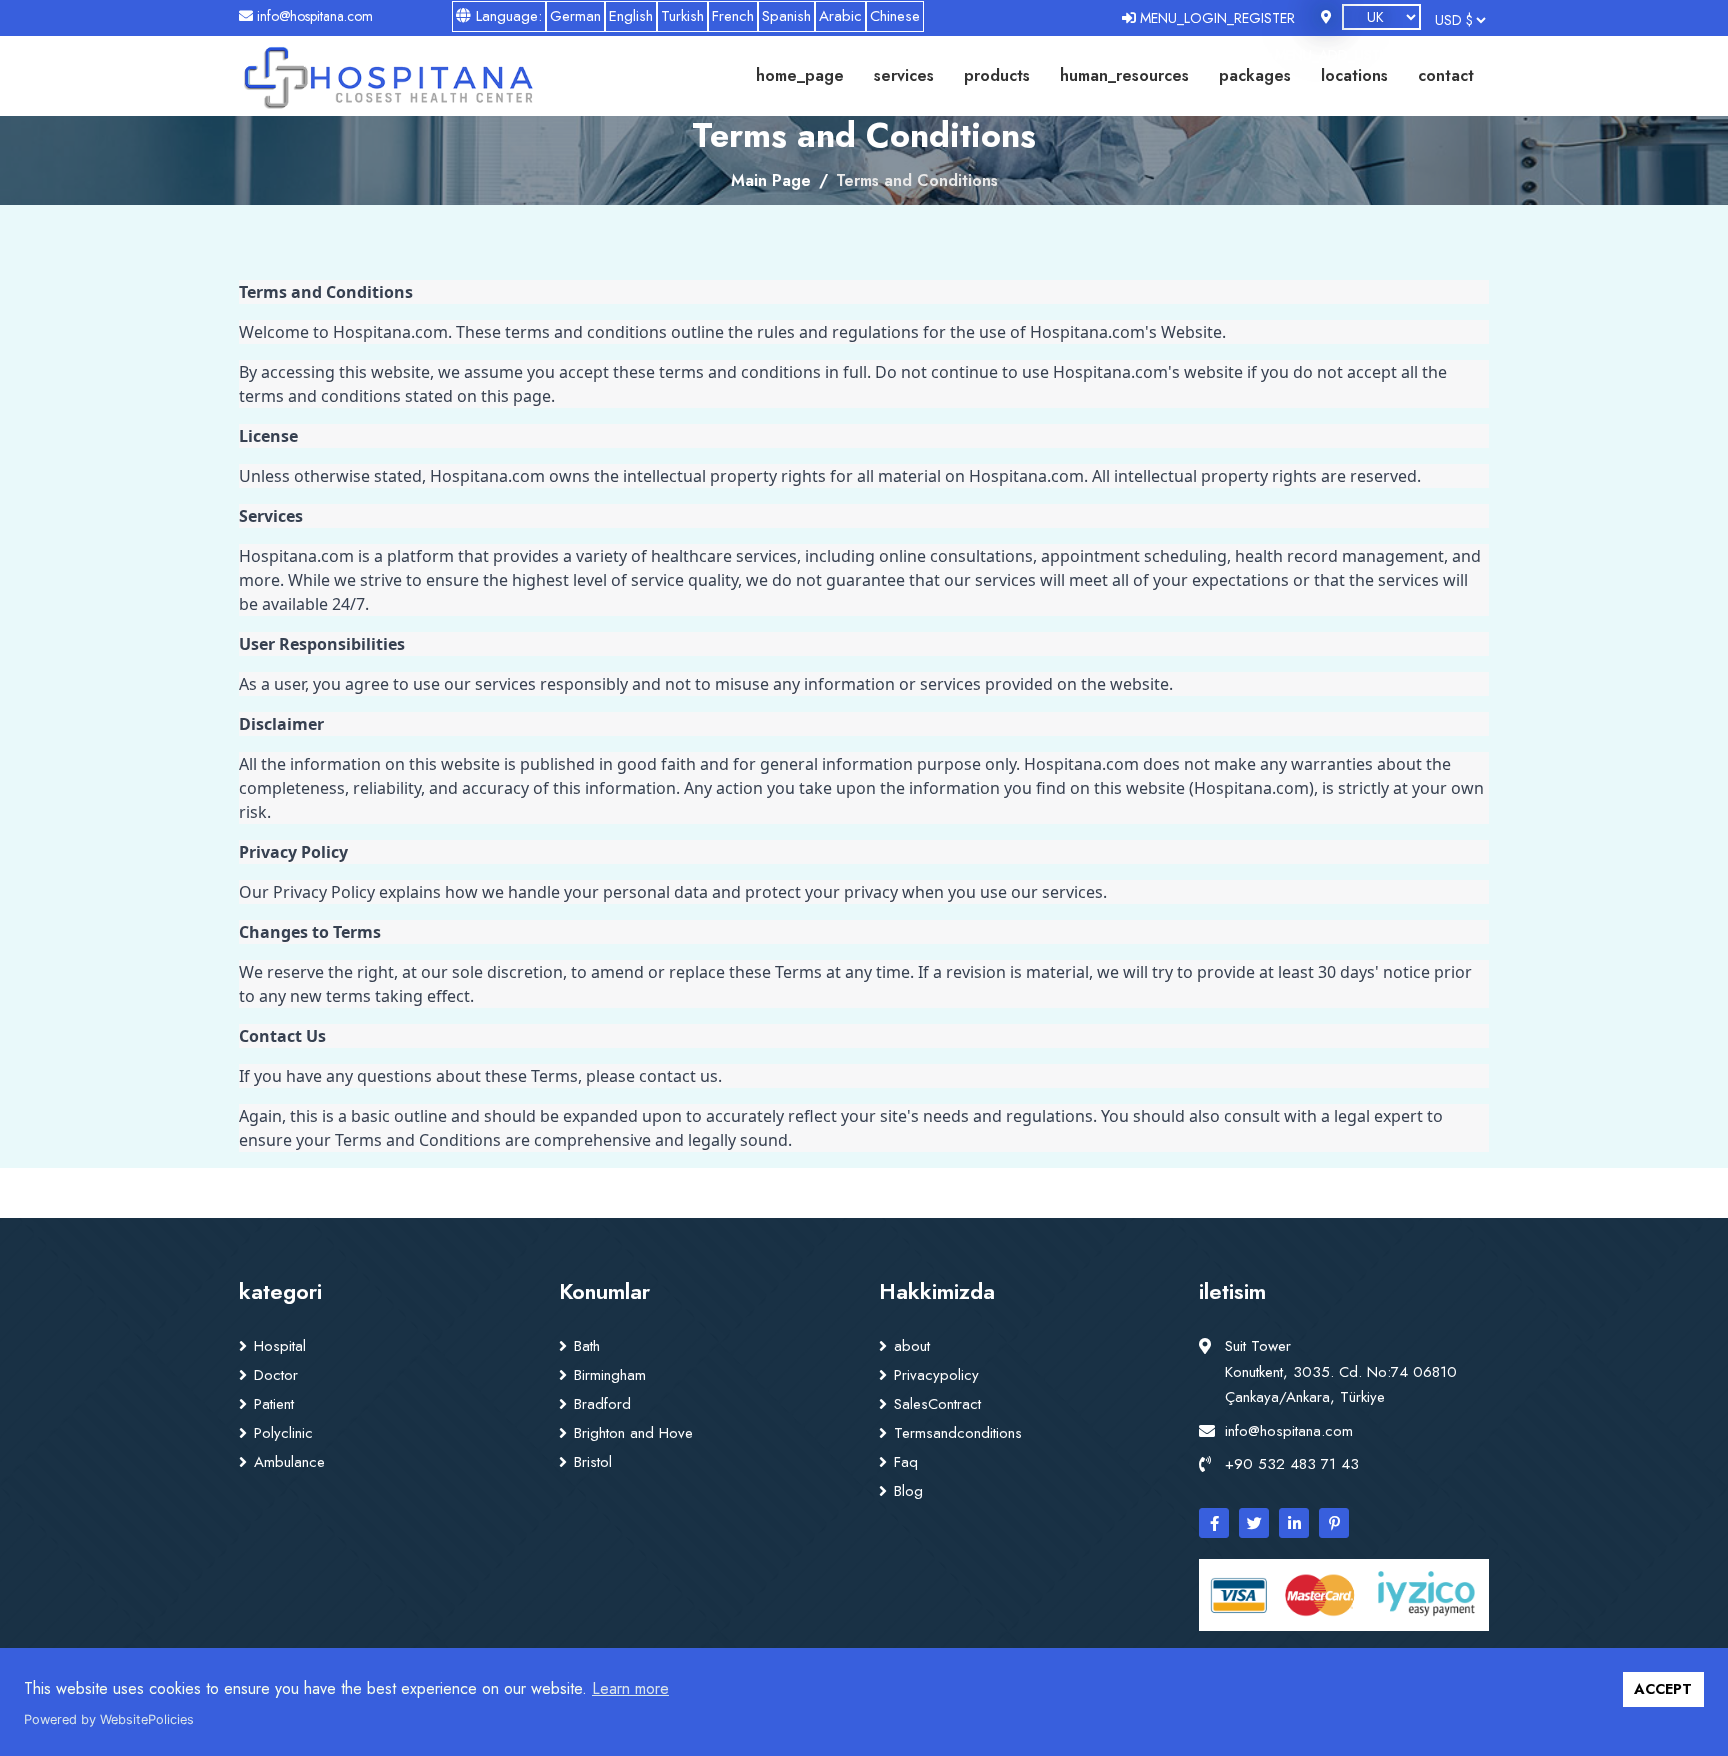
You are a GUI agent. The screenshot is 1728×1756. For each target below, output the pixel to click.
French (733, 16)
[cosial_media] (1214, 1523)
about (912, 1346)
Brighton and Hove (633, 1433)
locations (1354, 75)
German (575, 16)
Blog (908, 1491)
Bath (587, 1346)
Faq (906, 1462)
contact (1446, 75)
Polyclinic (283, 1433)
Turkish (682, 16)
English (631, 16)
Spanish (786, 16)
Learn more (630, 1688)
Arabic (840, 16)
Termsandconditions (958, 1433)
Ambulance (289, 1462)
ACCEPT (1663, 1689)
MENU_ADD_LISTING (1338, 55)
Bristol (593, 1462)
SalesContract (937, 1404)
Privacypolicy (936, 1375)
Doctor (276, 1375)
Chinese (895, 16)
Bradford (602, 1404)
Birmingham (610, 1375)
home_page (800, 75)
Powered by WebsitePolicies (109, 1719)
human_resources (1124, 75)
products (997, 75)
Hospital (280, 1346)
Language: (506, 16)
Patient (274, 1404)
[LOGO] (387, 76)
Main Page (771, 180)
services (904, 75)
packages (1255, 75)
